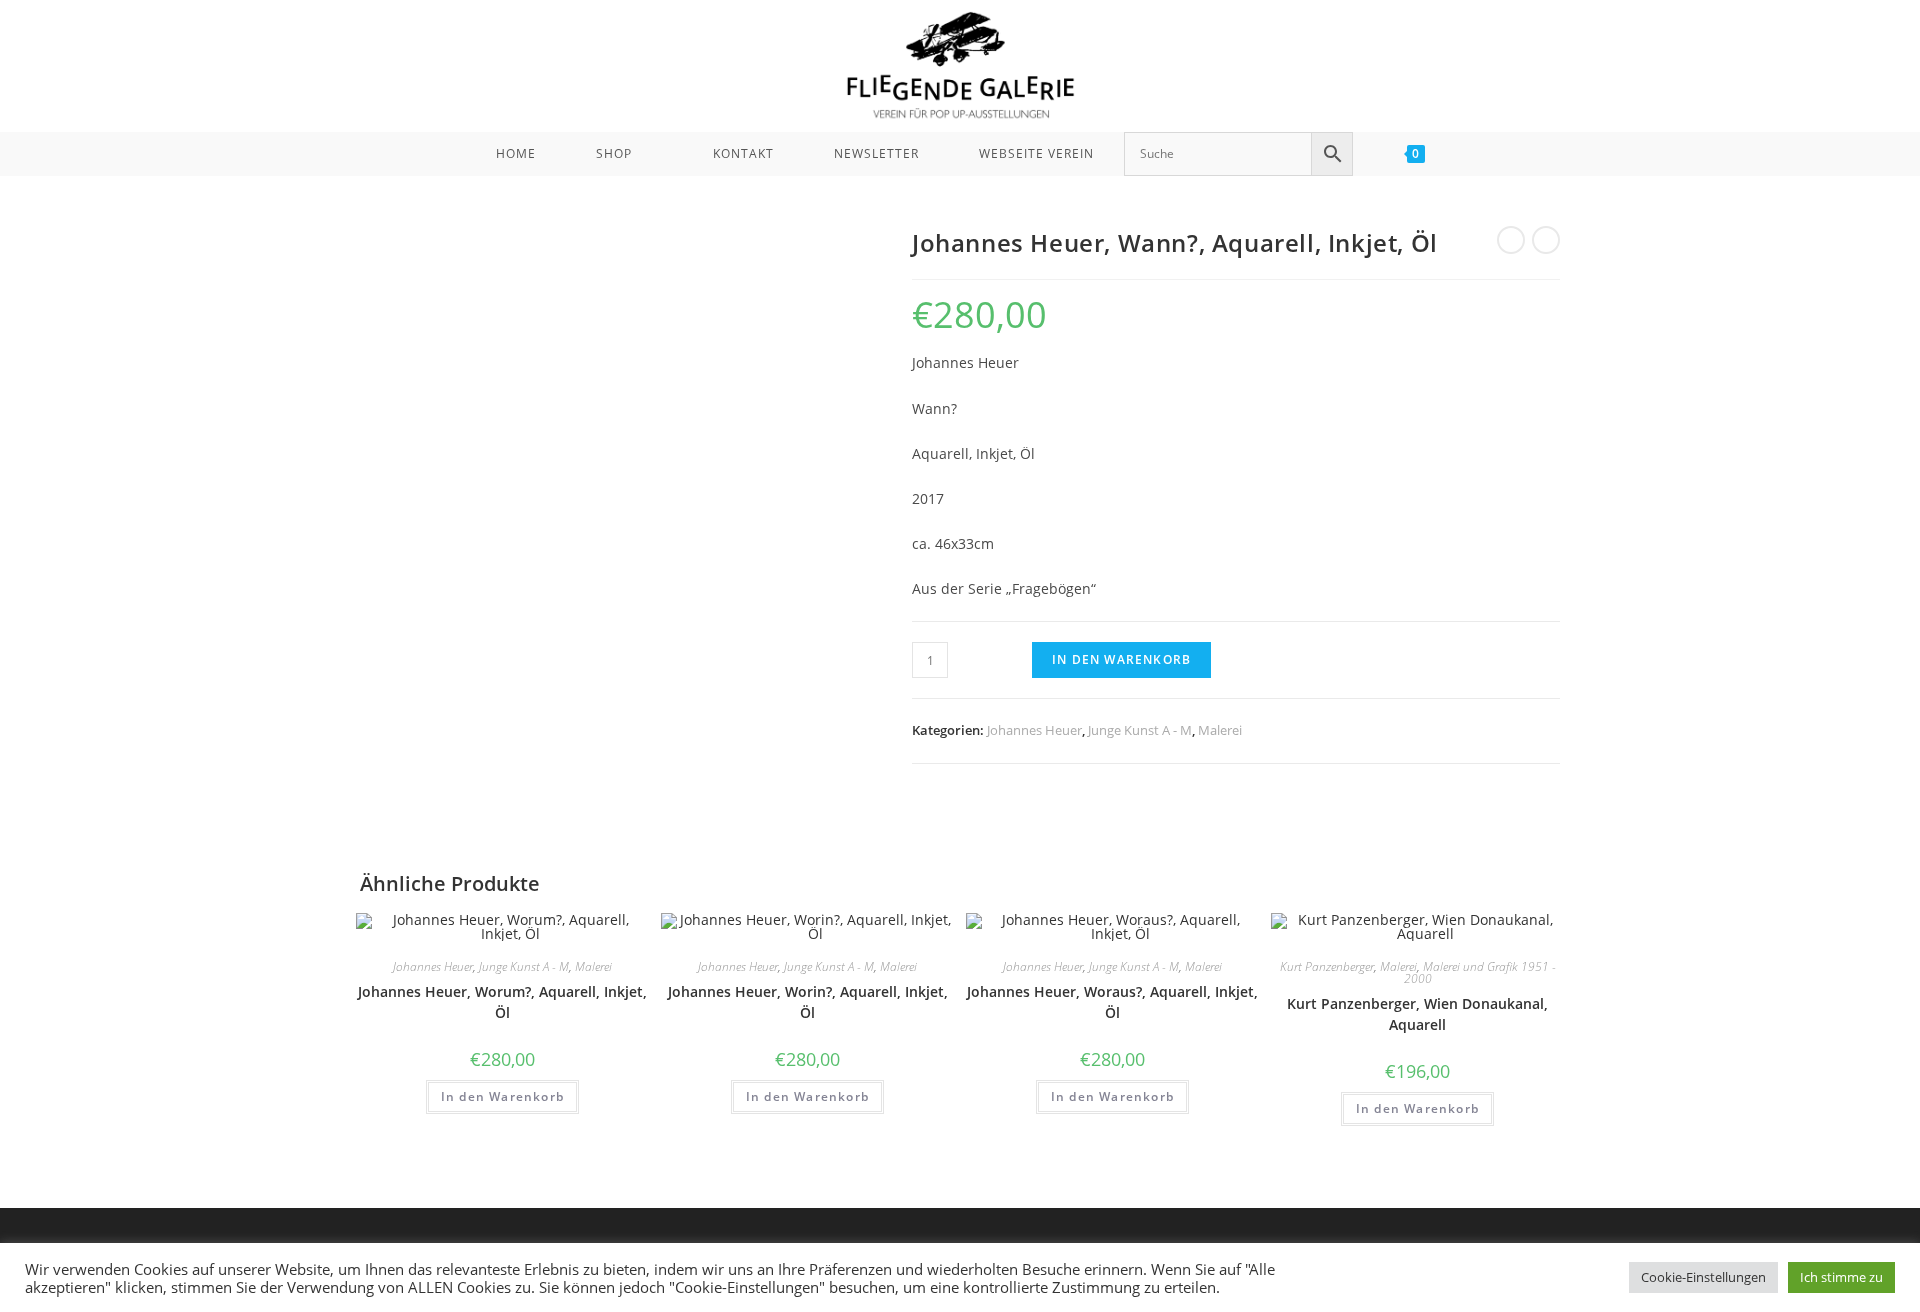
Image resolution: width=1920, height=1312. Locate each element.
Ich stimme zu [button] (1841, 1277)
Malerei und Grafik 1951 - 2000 (1480, 972)
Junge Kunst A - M (1140, 730)
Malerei (1220, 730)
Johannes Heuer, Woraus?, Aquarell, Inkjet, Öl (1112, 1002)
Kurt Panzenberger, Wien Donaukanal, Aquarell (1417, 1014)
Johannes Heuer (1034, 730)
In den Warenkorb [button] (502, 1096)
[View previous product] (1511, 240)
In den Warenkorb (1121, 659)
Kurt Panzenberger (1327, 966)
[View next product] (1546, 240)
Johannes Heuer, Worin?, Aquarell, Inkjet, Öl (808, 1002)
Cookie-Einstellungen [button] (1703, 1277)
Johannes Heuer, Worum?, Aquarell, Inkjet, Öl (502, 1002)
